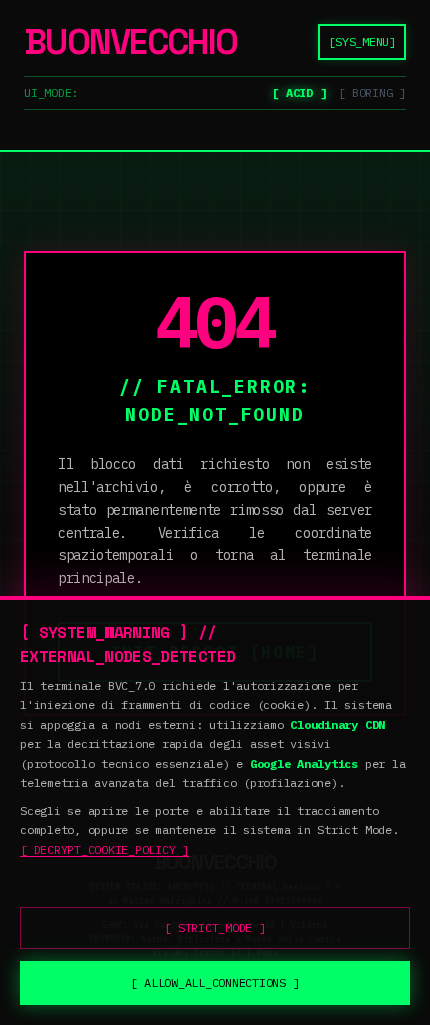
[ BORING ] (372, 92)
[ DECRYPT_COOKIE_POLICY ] (104, 849)
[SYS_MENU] (362, 41)
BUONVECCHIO (130, 42)
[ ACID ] (299, 92)
